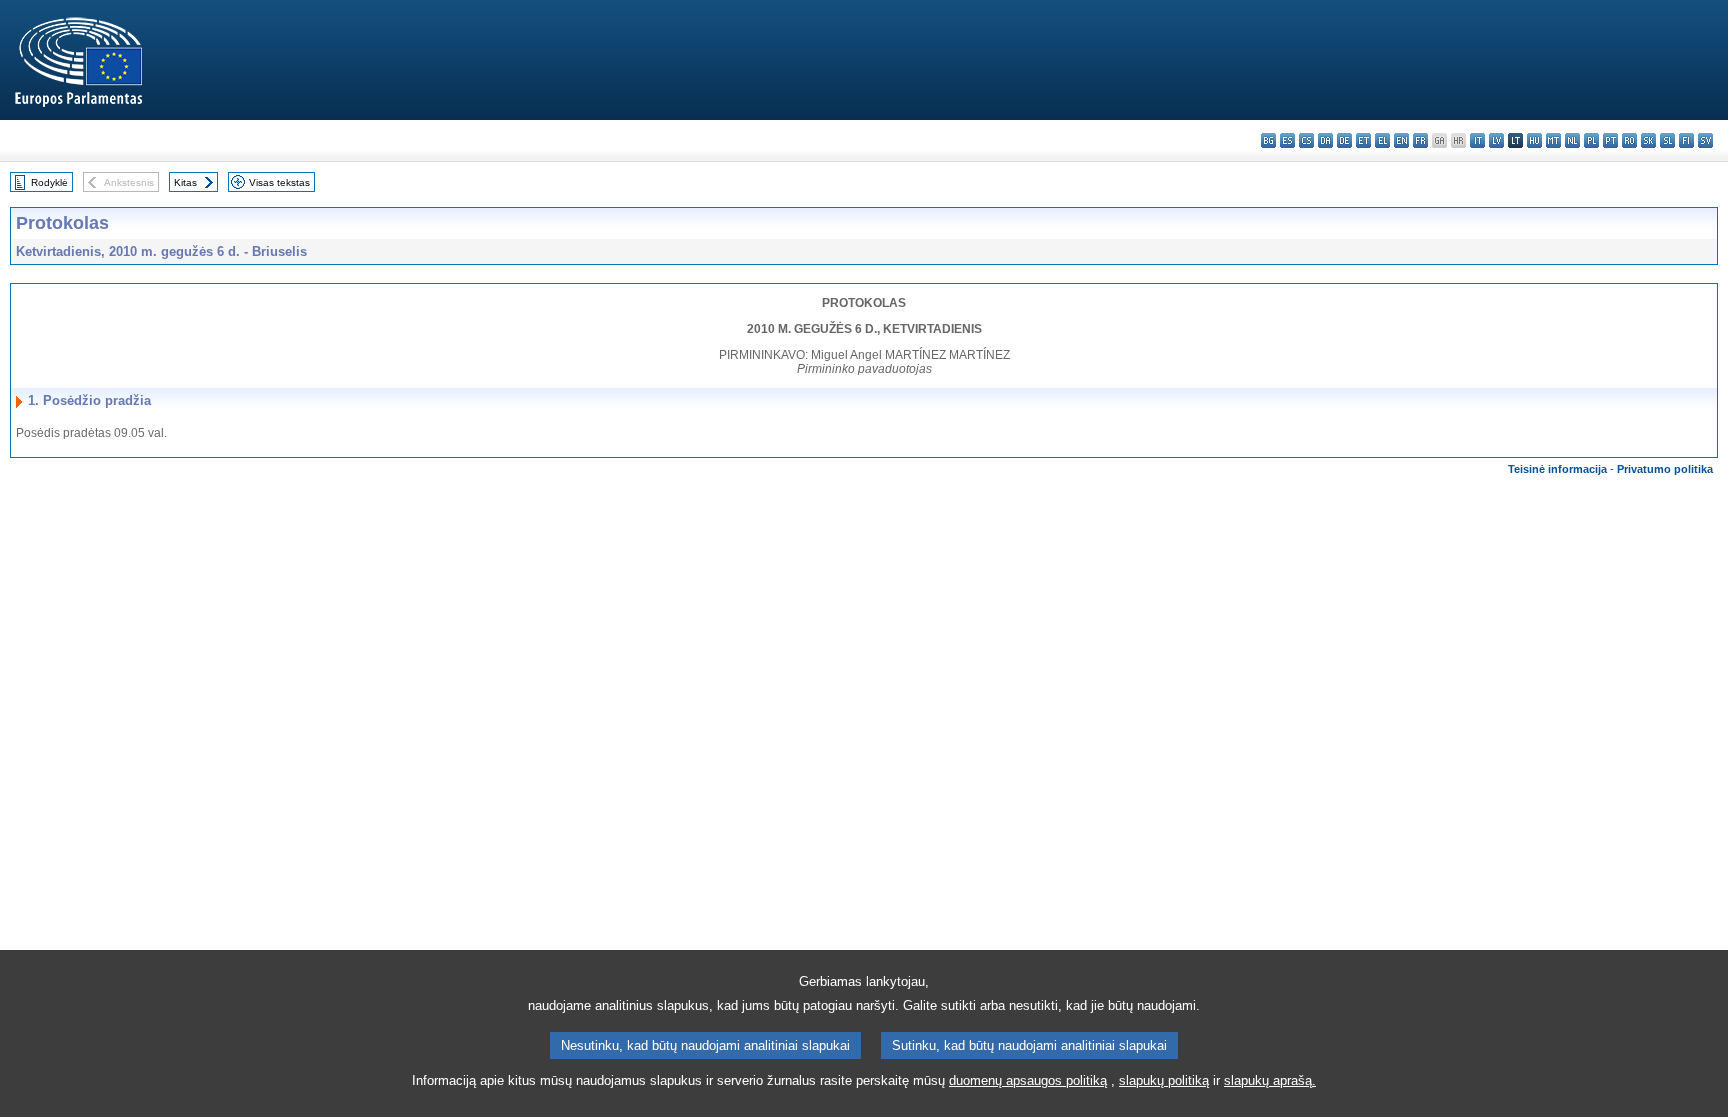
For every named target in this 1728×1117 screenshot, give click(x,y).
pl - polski (1591, 140)
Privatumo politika (1665, 469)
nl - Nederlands (1572, 140)
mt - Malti (1553, 140)
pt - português (1610, 140)
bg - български (1268, 140)
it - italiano (1477, 140)
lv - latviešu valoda (1496, 140)
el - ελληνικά (1382, 140)
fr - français (1420, 140)
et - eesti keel (1363, 140)
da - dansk (1325, 140)
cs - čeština (1306, 140)
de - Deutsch (1344, 140)
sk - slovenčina (1648, 140)
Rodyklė (49, 182)
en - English (1401, 140)
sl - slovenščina (1667, 140)
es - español (1287, 140)
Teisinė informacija (1557, 469)
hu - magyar (1534, 140)
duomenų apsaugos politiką (1028, 1080)
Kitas (185, 182)
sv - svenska (1705, 140)
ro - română (1629, 140)
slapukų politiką (1164, 1080)
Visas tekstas (279, 182)
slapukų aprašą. (1270, 1080)
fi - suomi (1686, 140)
